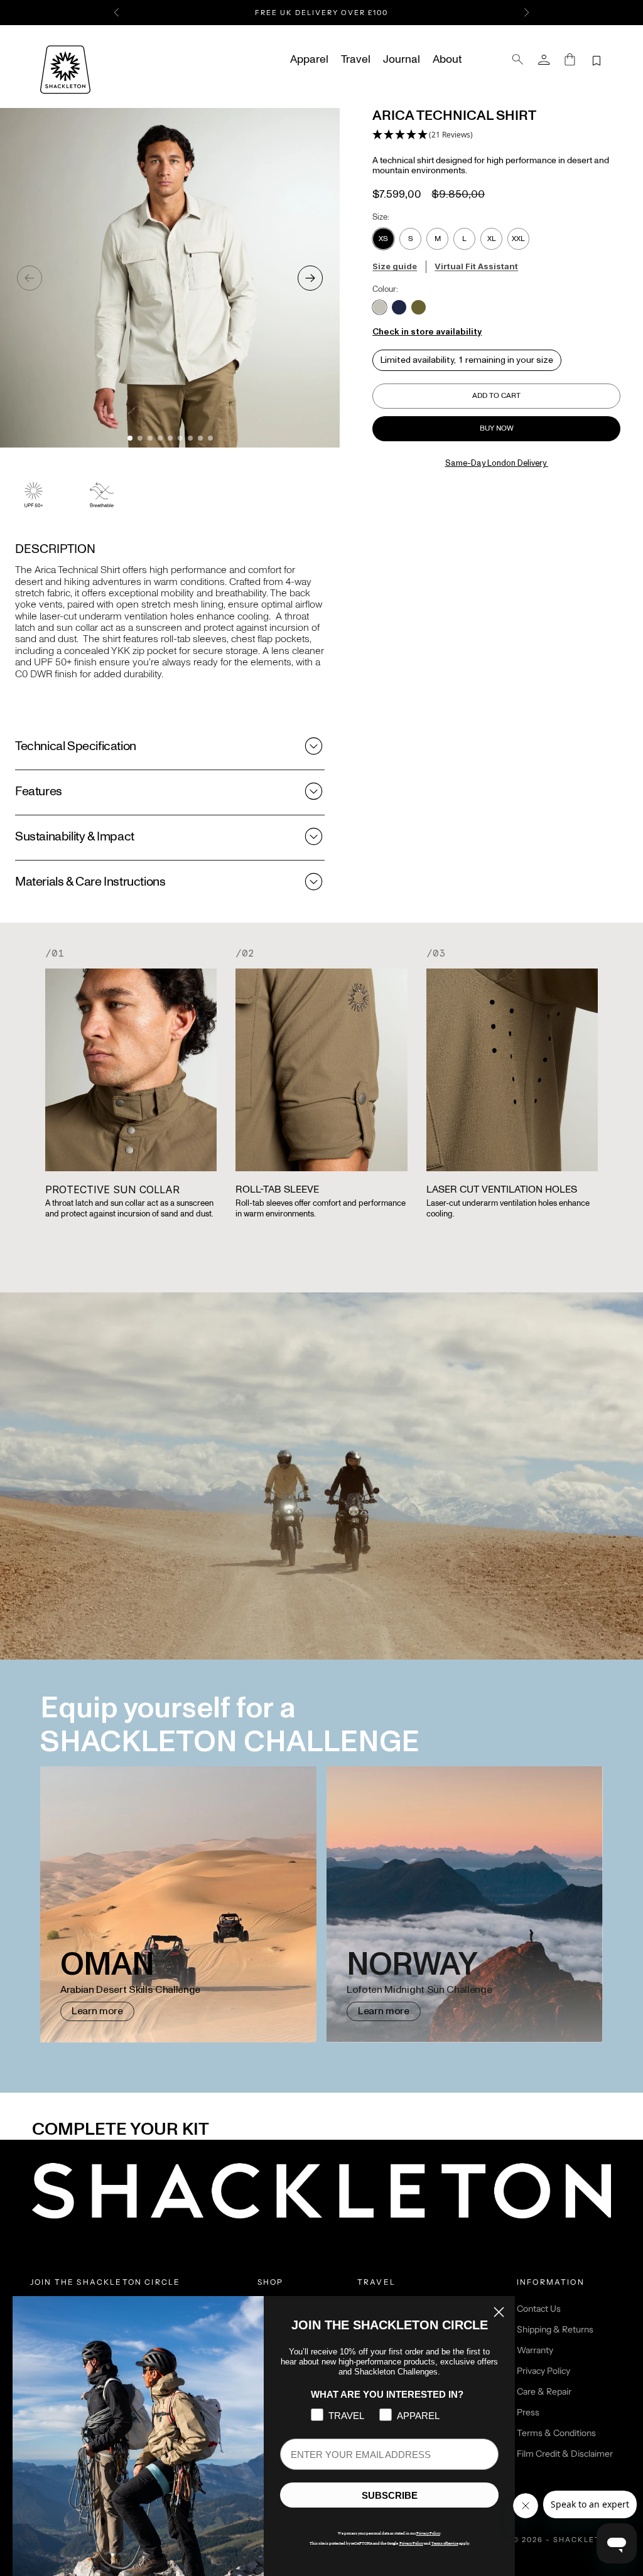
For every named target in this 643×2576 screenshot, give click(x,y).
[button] (423, 135)
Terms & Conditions (556, 2433)
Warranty (535, 2350)
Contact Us (539, 2309)
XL (492, 239)
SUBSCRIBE (390, 2495)
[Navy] (399, 307)
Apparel (309, 60)
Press (528, 2412)
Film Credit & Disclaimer (565, 2454)
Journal (402, 60)
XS (383, 239)
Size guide (395, 266)
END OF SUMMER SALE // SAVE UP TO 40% (321, 16)
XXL (518, 239)
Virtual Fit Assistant (476, 266)
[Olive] (419, 307)
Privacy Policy (543, 2371)
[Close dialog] (499, 2312)
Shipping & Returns (555, 2329)
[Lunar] (380, 307)
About (447, 60)
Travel (356, 60)
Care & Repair (544, 2391)
